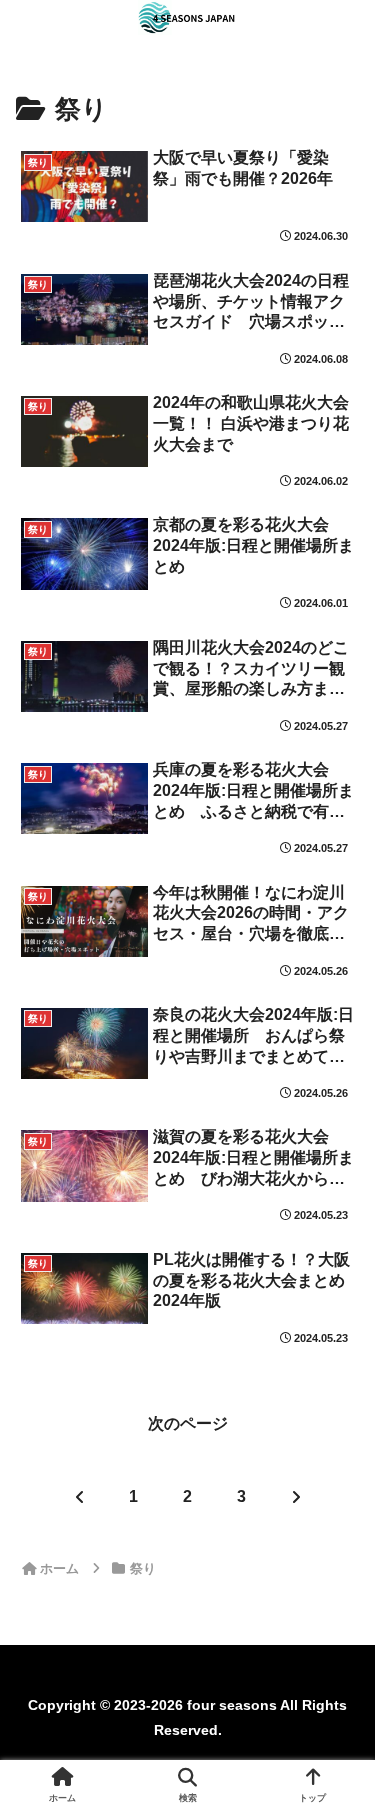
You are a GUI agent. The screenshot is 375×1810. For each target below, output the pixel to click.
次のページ (188, 1423)
